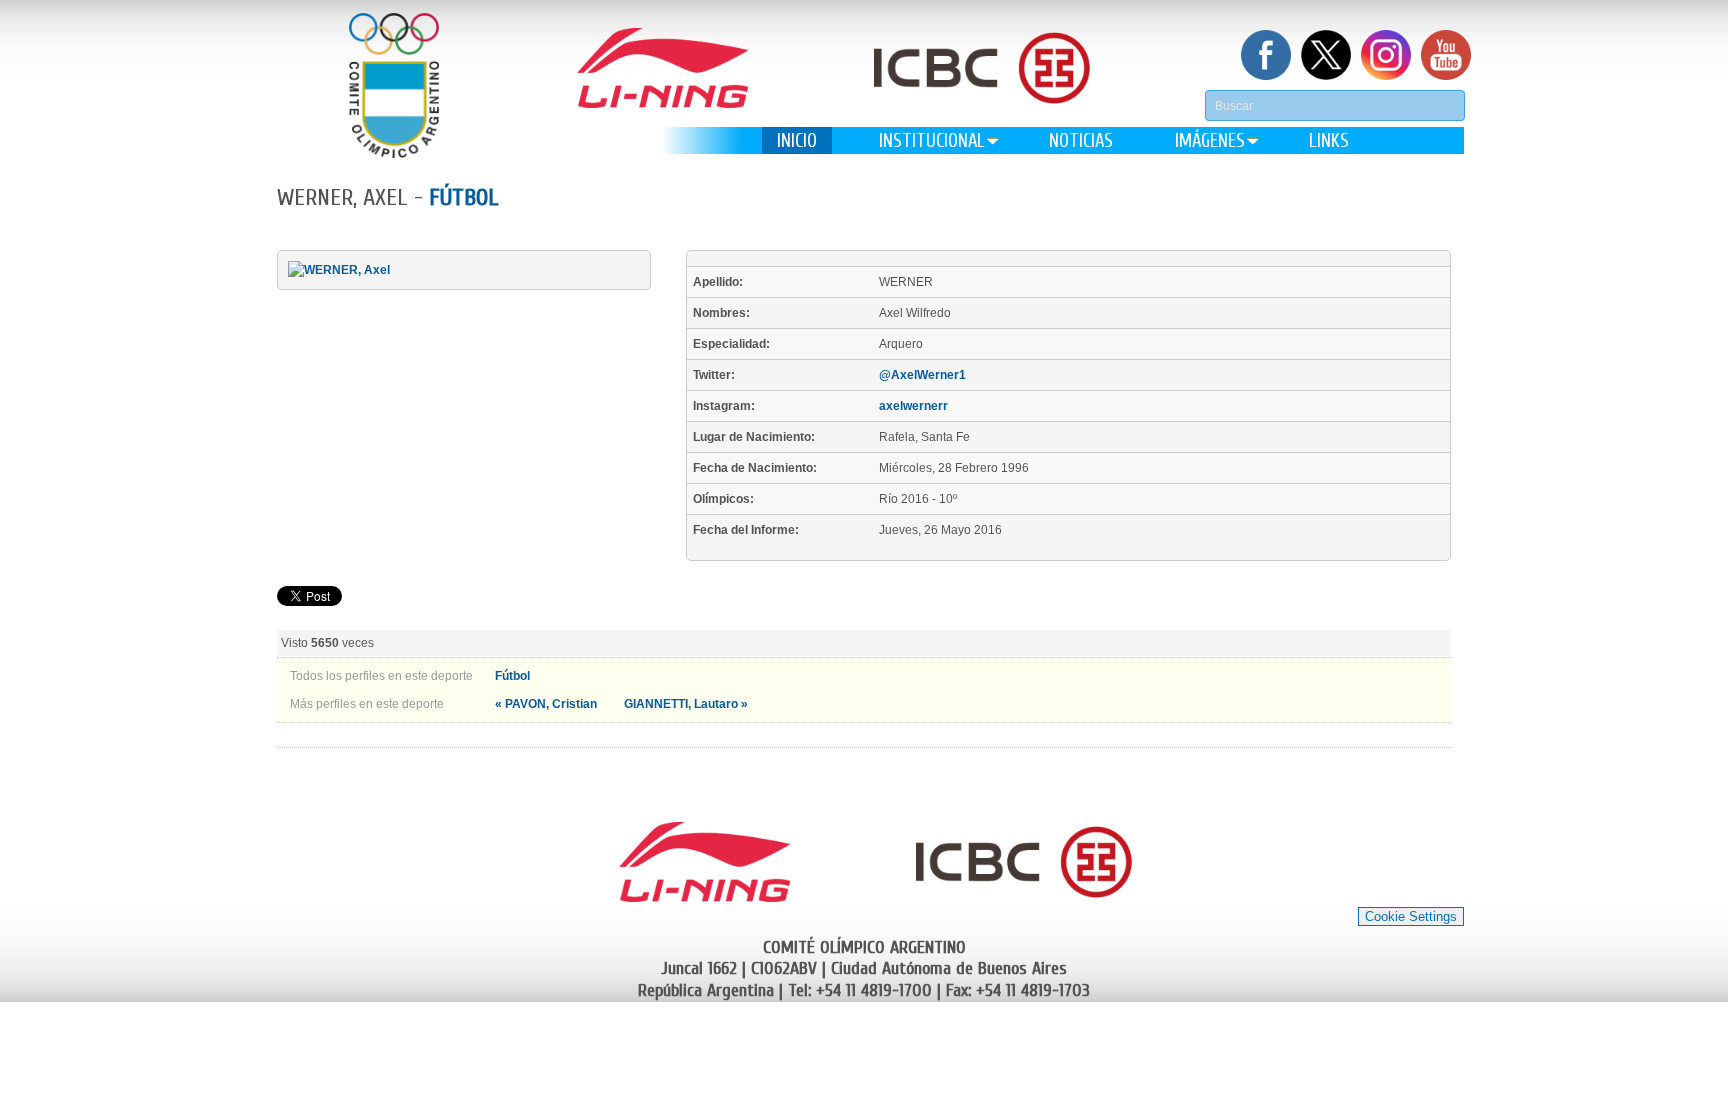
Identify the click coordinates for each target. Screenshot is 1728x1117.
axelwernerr (913, 406)
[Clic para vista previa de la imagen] (339, 270)
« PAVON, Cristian (547, 704)
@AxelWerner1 (922, 375)
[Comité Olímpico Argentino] (394, 85)
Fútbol (464, 197)
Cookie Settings (1411, 916)
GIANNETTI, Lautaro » (686, 704)
